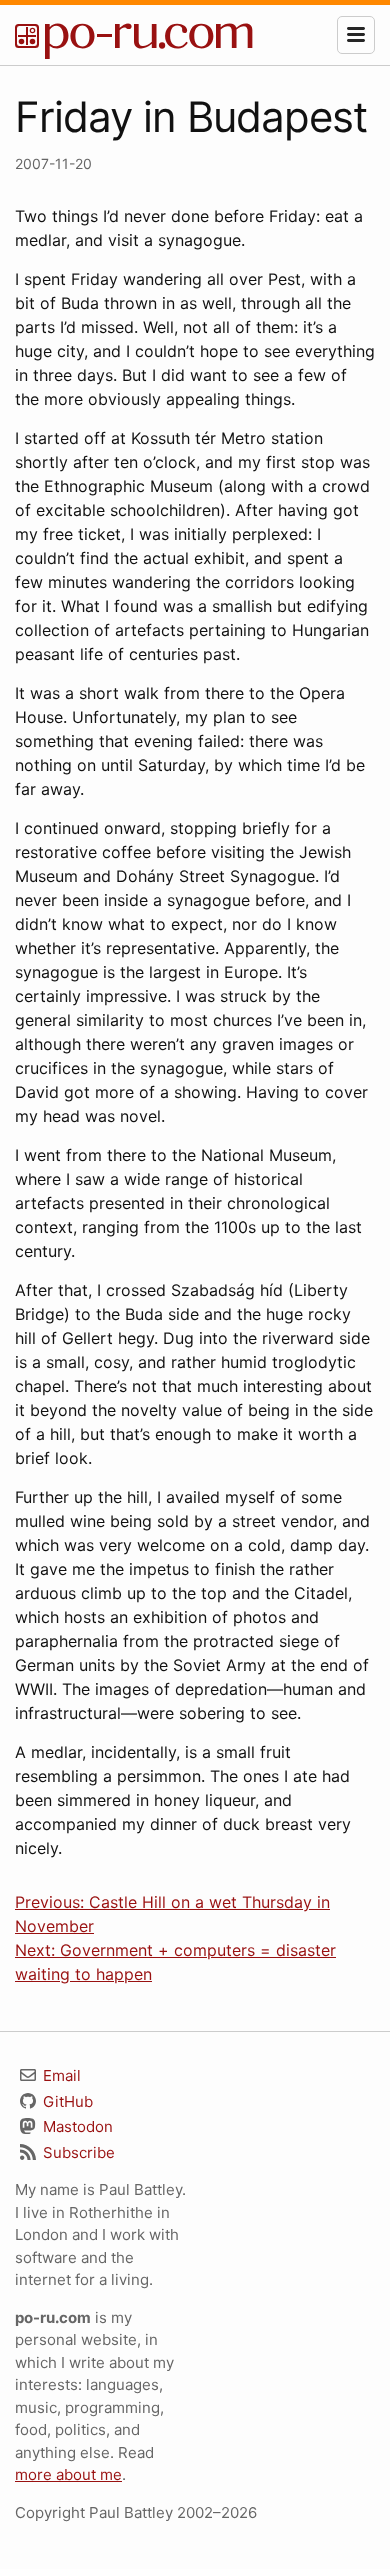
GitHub (66, 2101)
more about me (68, 2474)
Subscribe (77, 2152)
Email (60, 2075)
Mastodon (76, 2126)
